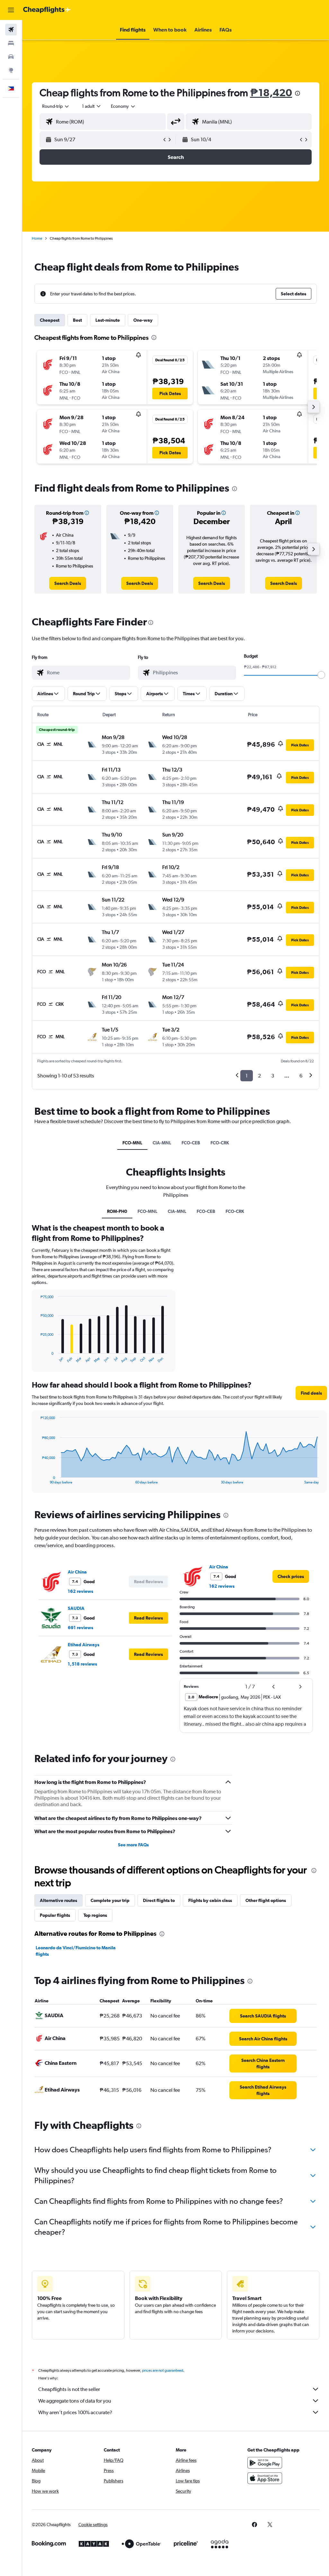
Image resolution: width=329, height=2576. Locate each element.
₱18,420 (271, 92)
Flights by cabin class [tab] (210, 1900)
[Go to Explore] (11, 70)
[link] (68, 583)
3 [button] (273, 1076)
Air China (77, 1572)
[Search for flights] (11, 30)
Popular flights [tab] (55, 1915)
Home (37, 238)
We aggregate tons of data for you (75, 2401)
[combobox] (123, 106)
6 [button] (301, 1076)
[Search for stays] (11, 43)
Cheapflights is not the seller (69, 2389)
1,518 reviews (82, 1664)
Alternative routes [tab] (58, 1900)
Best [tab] (77, 320)
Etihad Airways (84, 1645)
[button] (11, 10)
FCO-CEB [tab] (191, 1143)
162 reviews (80, 1591)
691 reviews (80, 1628)
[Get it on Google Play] (265, 2463)
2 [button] (259, 1076)
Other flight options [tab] (266, 1900)
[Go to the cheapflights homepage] (47, 10)
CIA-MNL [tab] (162, 1143)
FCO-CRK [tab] (220, 1143)
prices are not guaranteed (163, 2370)
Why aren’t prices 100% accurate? (75, 2412)
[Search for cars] (11, 57)
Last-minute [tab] (108, 320)
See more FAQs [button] (133, 1845)
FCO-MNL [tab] (132, 1143)
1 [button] (247, 1076)
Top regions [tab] (95, 1915)
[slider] (321, 675)
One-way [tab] (143, 320)
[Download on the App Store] (265, 2478)
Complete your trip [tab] (110, 1900)
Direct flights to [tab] (159, 1900)
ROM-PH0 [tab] (117, 1211)
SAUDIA (76, 1608)
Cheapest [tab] (50, 320)
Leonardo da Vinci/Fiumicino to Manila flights (76, 1951)
